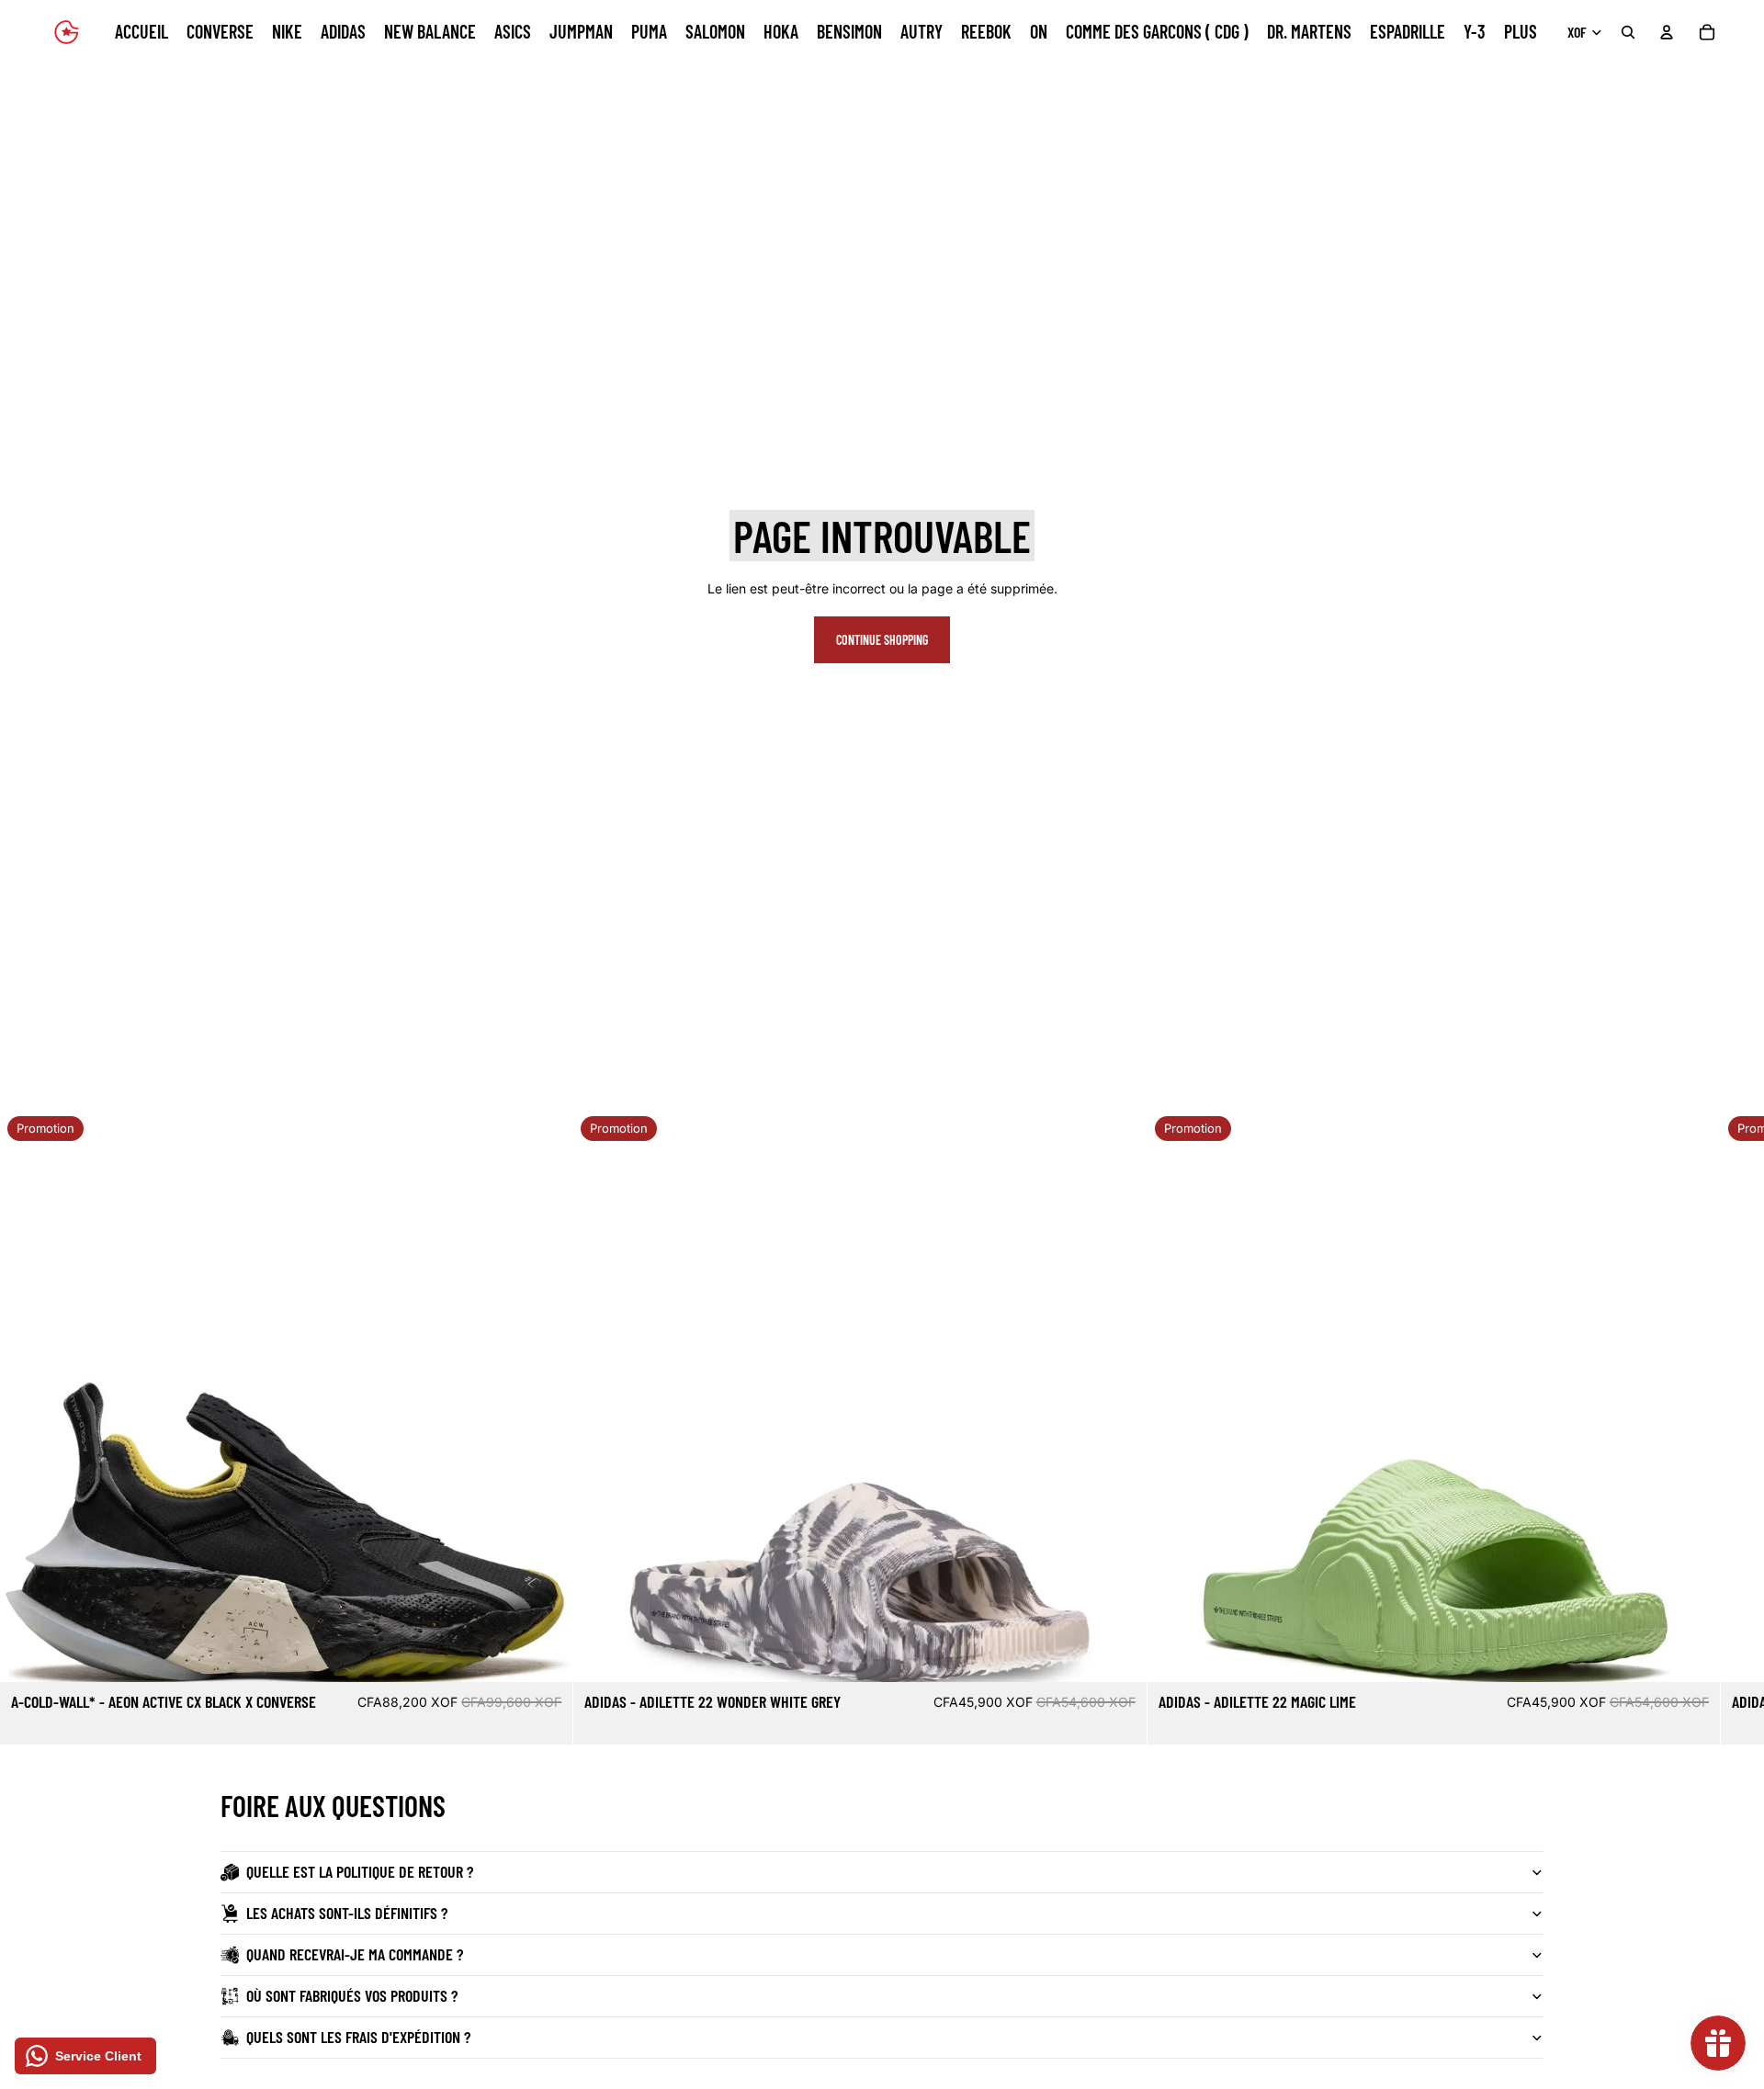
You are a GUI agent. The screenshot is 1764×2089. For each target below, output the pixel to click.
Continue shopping (882, 640)
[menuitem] (1521, 32)
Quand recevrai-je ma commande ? (355, 1954)
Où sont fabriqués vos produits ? (352, 1995)
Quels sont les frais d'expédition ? (358, 2037)
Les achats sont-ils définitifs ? (347, 1913)
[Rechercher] (1628, 32)
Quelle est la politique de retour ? (360, 1871)
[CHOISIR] (545, 1654)
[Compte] (1667, 32)
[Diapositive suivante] (1521, 1427)
